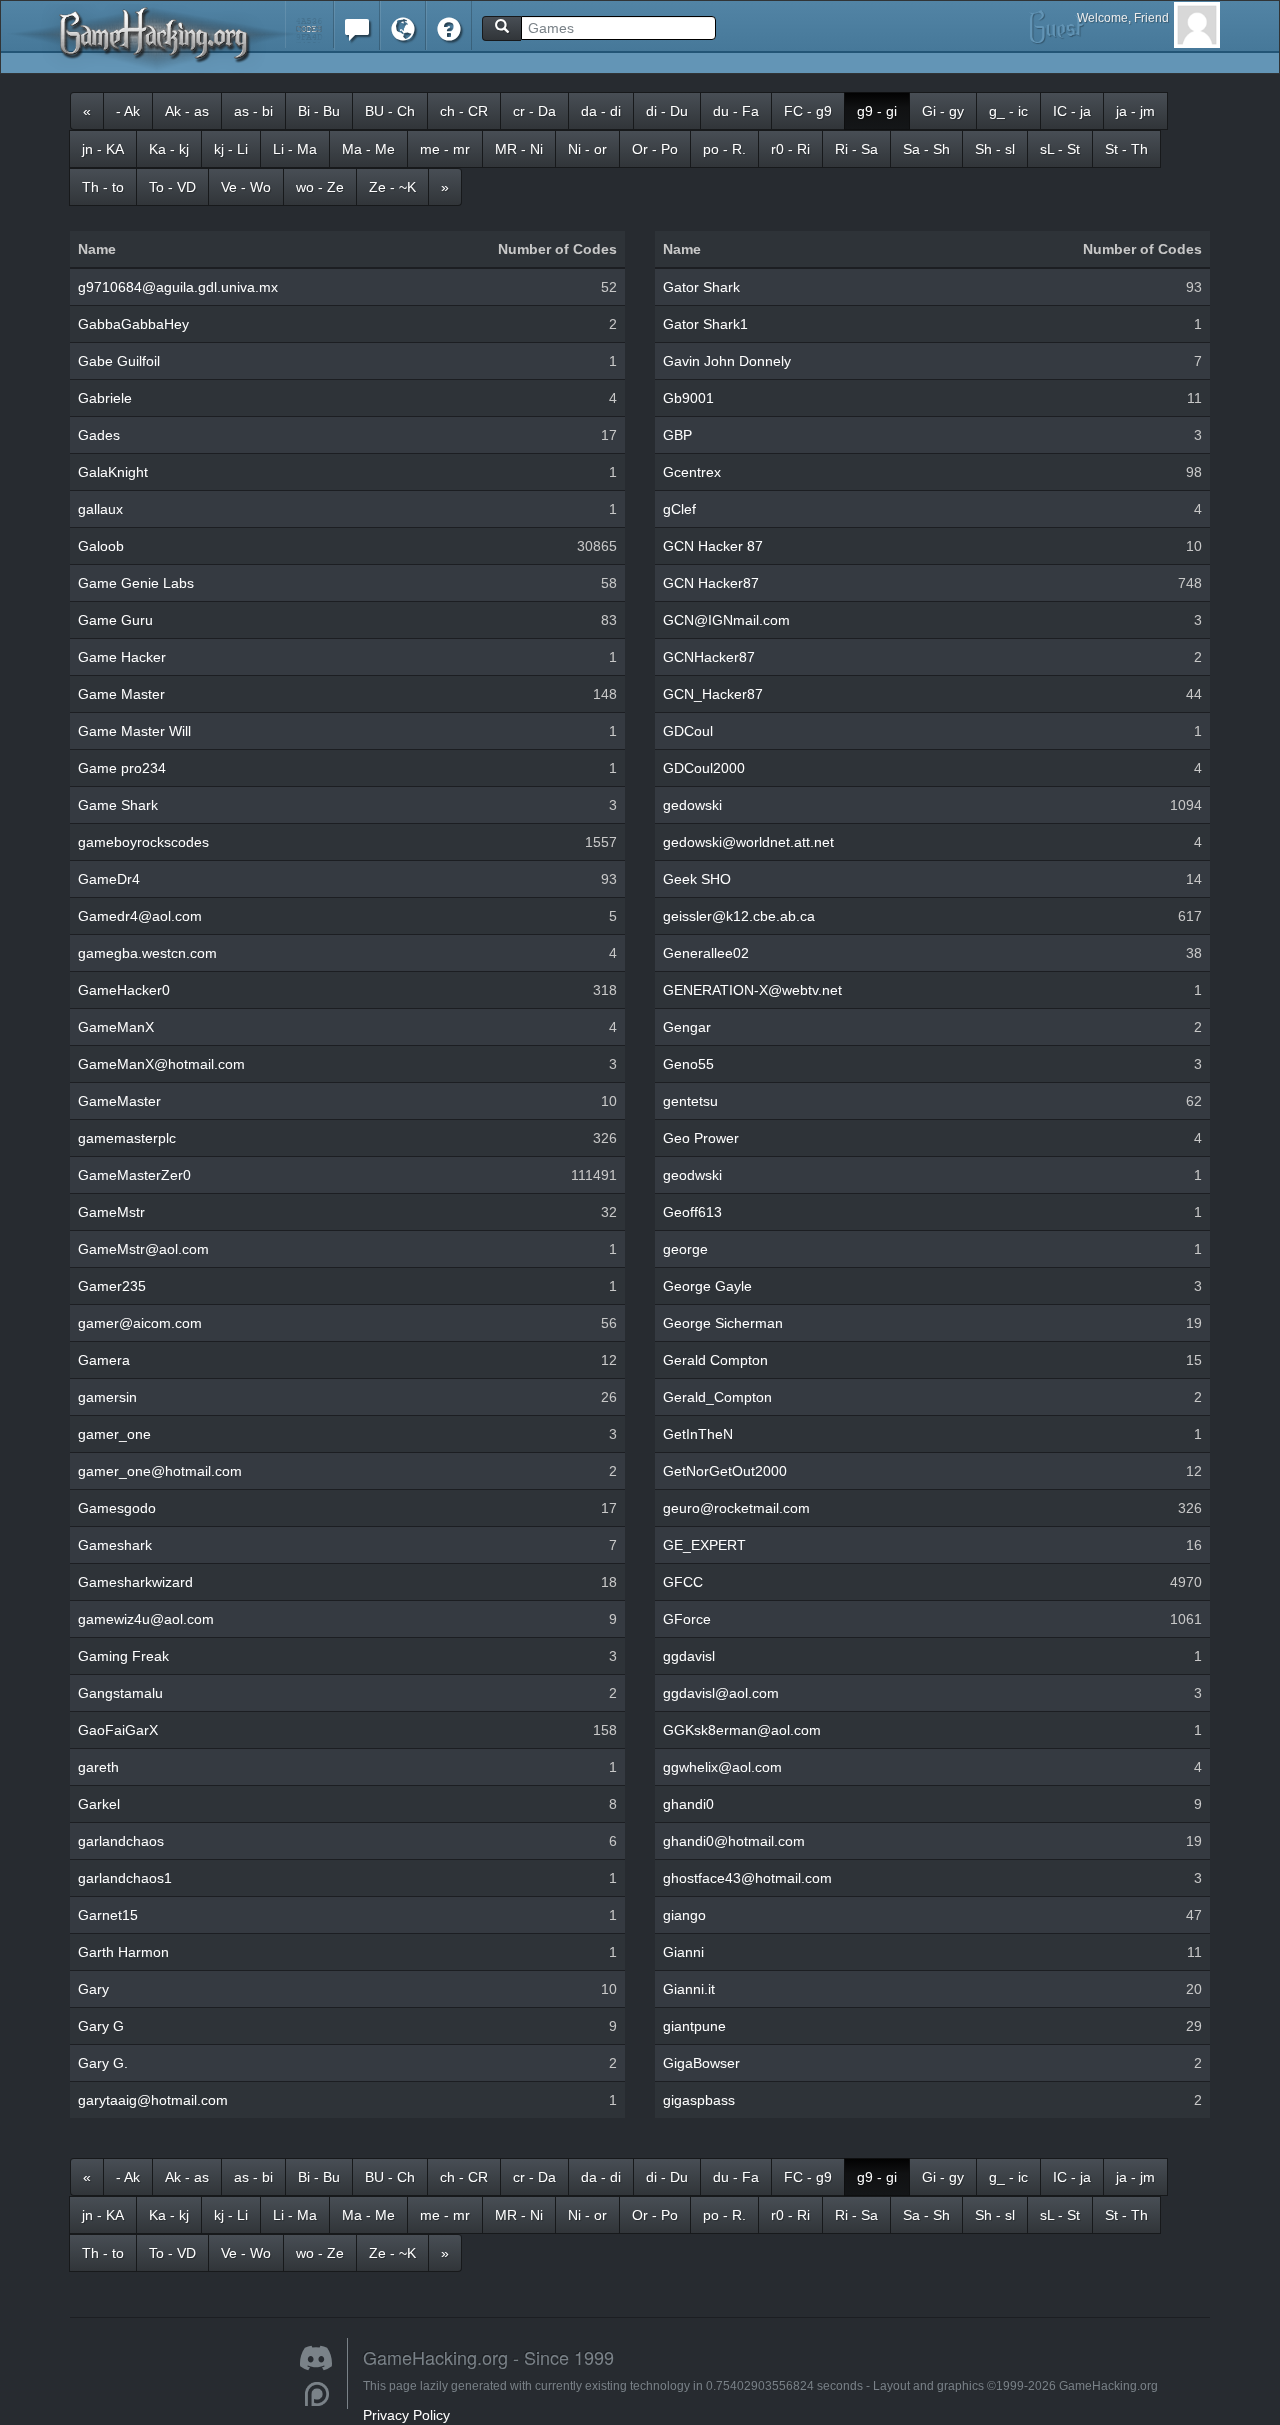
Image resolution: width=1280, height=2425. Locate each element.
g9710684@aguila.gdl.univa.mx (178, 287)
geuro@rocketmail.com (736, 1508)
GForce (687, 1619)
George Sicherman (723, 1323)
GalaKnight (113, 472)
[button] (309, 24)
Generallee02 (706, 953)
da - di (601, 111)
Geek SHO (697, 879)
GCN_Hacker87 (713, 694)
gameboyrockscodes (143, 842)
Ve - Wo (246, 187)
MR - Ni (519, 149)
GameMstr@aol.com (143, 1249)
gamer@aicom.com (140, 1323)
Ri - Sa (856, 149)
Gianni (683, 1952)
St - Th (1126, 149)
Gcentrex (692, 472)
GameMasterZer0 (134, 1175)
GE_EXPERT (704, 1545)
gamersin (107, 1397)
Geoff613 (692, 1212)
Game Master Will (134, 731)
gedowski (692, 805)
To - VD (172, 187)
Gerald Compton (715, 1360)
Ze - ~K (392, 187)
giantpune (694, 2026)
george (685, 1249)
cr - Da (534, 111)
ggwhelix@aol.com (722, 1767)
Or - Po (655, 149)
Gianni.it (689, 1989)
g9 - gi (877, 111)
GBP (677, 435)
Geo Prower (701, 1138)
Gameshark (115, 1545)
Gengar (687, 1027)
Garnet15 (108, 1915)
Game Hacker (122, 657)
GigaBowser (701, 2063)
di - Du (667, 111)
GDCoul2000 (704, 768)
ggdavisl (689, 1656)
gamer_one (114, 1434)
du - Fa (736, 111)
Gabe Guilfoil (119, 361)
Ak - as (187, 111)
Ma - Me (368, 149)
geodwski (692, 1175)
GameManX (116, 1027)
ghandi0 (688, 1804)
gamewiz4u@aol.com (146, 1619)
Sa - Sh (926, 149)
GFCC (683, 1582)
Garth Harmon (123, 1952)
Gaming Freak (123, 1656)
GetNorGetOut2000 (725, 1471)
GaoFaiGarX (118, 1730)
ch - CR (464, 111)
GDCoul (688, 731)
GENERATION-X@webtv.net (752, 990)
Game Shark (118, 805)
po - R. (724, 149)
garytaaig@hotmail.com (153, 2100)
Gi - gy (943, 111)
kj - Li (231, 149)
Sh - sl (995, 149)
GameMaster (119, 1101)
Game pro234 (122, 768)
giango (684, 1915)
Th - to (103, 187)
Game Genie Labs (136, 583)
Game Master (121, 694)
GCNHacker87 (709, 657)
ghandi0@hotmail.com (734, 1841)
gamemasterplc (127, 1138)
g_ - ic (1008, 111)
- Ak (128, 111)
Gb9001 (688, 398)
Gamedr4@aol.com (140, 916)
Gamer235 (112, 1286)
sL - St (1060, 149)
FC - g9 (808, 111)
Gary (93, 1989)
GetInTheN (698, 1434)
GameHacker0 (124, 990)
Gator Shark (701, 287)
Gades (99, 435)
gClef (679, 509)
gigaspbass (699, 2100)
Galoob (101, 546)
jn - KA (103, 149)
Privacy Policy (406, 2415)
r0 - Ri (790, 149)
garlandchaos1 (125, 1878)
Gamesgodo (117, 1508)
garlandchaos (121, 1841)
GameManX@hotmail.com (161, 1064)
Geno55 (688, 1064)
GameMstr (111, 1212)
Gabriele (105, 398)
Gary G (101, 2026)
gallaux (100, 509)
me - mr (445, 149)
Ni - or (587, 149)
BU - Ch (390, 111)
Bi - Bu (319, 111)
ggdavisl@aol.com (721, 1693)
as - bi (253, 111)
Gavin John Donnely (727, 361)
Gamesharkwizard (135, 1582)
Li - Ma (295, 149)
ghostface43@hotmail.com (747, 1878)
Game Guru (115, 620)
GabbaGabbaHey (133, 324)
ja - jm (1135, 111)
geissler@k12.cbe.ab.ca (739, 916)
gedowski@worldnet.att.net (748, 842)
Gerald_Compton (717, 1397)
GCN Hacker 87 (713, 546)
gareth (98, 1767)
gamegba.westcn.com (147, 953)
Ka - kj (169, 149)
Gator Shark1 (705, 324)
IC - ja (1072, 111)
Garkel (99, 1804)
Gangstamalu (120, 1693)
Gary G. (103, 2063)
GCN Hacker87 (711, 583)
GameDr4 (109, 879)
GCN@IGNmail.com (726, 620)
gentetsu (690, 1101)
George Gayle (707, 1286)
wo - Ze (320, 187)
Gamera (104, 1360)
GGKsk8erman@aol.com (742, 1730)
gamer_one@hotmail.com (160, 1471)
